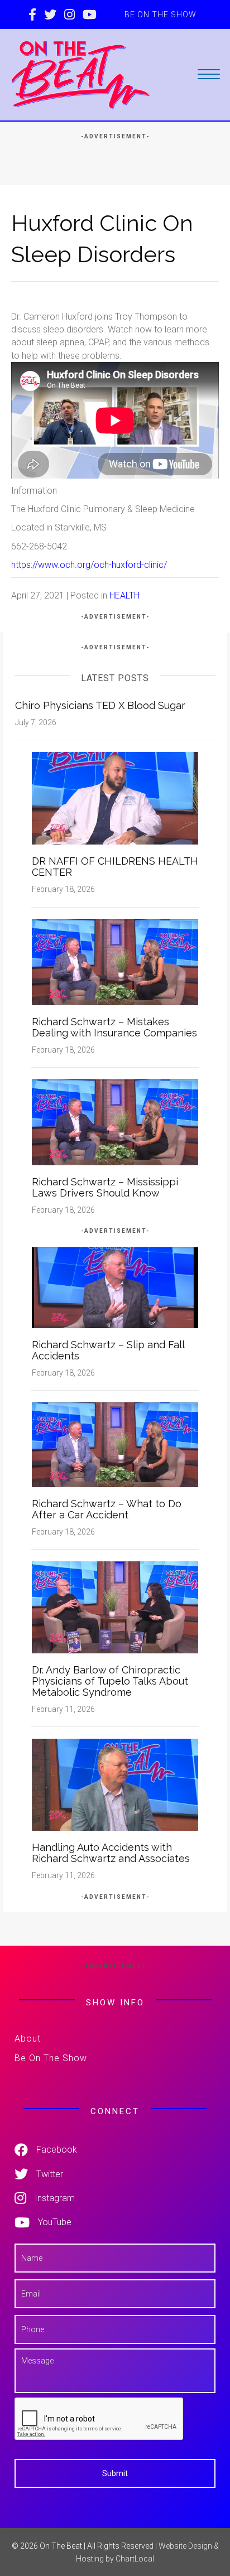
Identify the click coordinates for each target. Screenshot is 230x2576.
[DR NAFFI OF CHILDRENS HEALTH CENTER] (115, 798)
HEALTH (124, 595)
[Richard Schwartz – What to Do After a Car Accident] (115, 1444)
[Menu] (209, 75)
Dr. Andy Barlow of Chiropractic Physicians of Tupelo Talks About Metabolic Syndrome (110, 1681)
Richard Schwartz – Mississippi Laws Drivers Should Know (105, 1187)
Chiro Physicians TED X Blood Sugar (100, 705)
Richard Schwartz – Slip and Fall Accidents (108, 1350)
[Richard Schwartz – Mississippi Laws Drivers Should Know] (115, 1121)
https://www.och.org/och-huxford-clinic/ (89, 565)
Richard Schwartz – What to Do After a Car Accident (107, 1509)
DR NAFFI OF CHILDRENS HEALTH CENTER (115, 867)
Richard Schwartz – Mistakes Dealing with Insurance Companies (114, 1027)
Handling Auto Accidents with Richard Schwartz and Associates (111, 1853)
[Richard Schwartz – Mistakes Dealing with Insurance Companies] (115, 961)
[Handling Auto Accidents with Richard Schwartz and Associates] (115, 1784)
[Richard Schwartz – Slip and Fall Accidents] (115, 1287)
